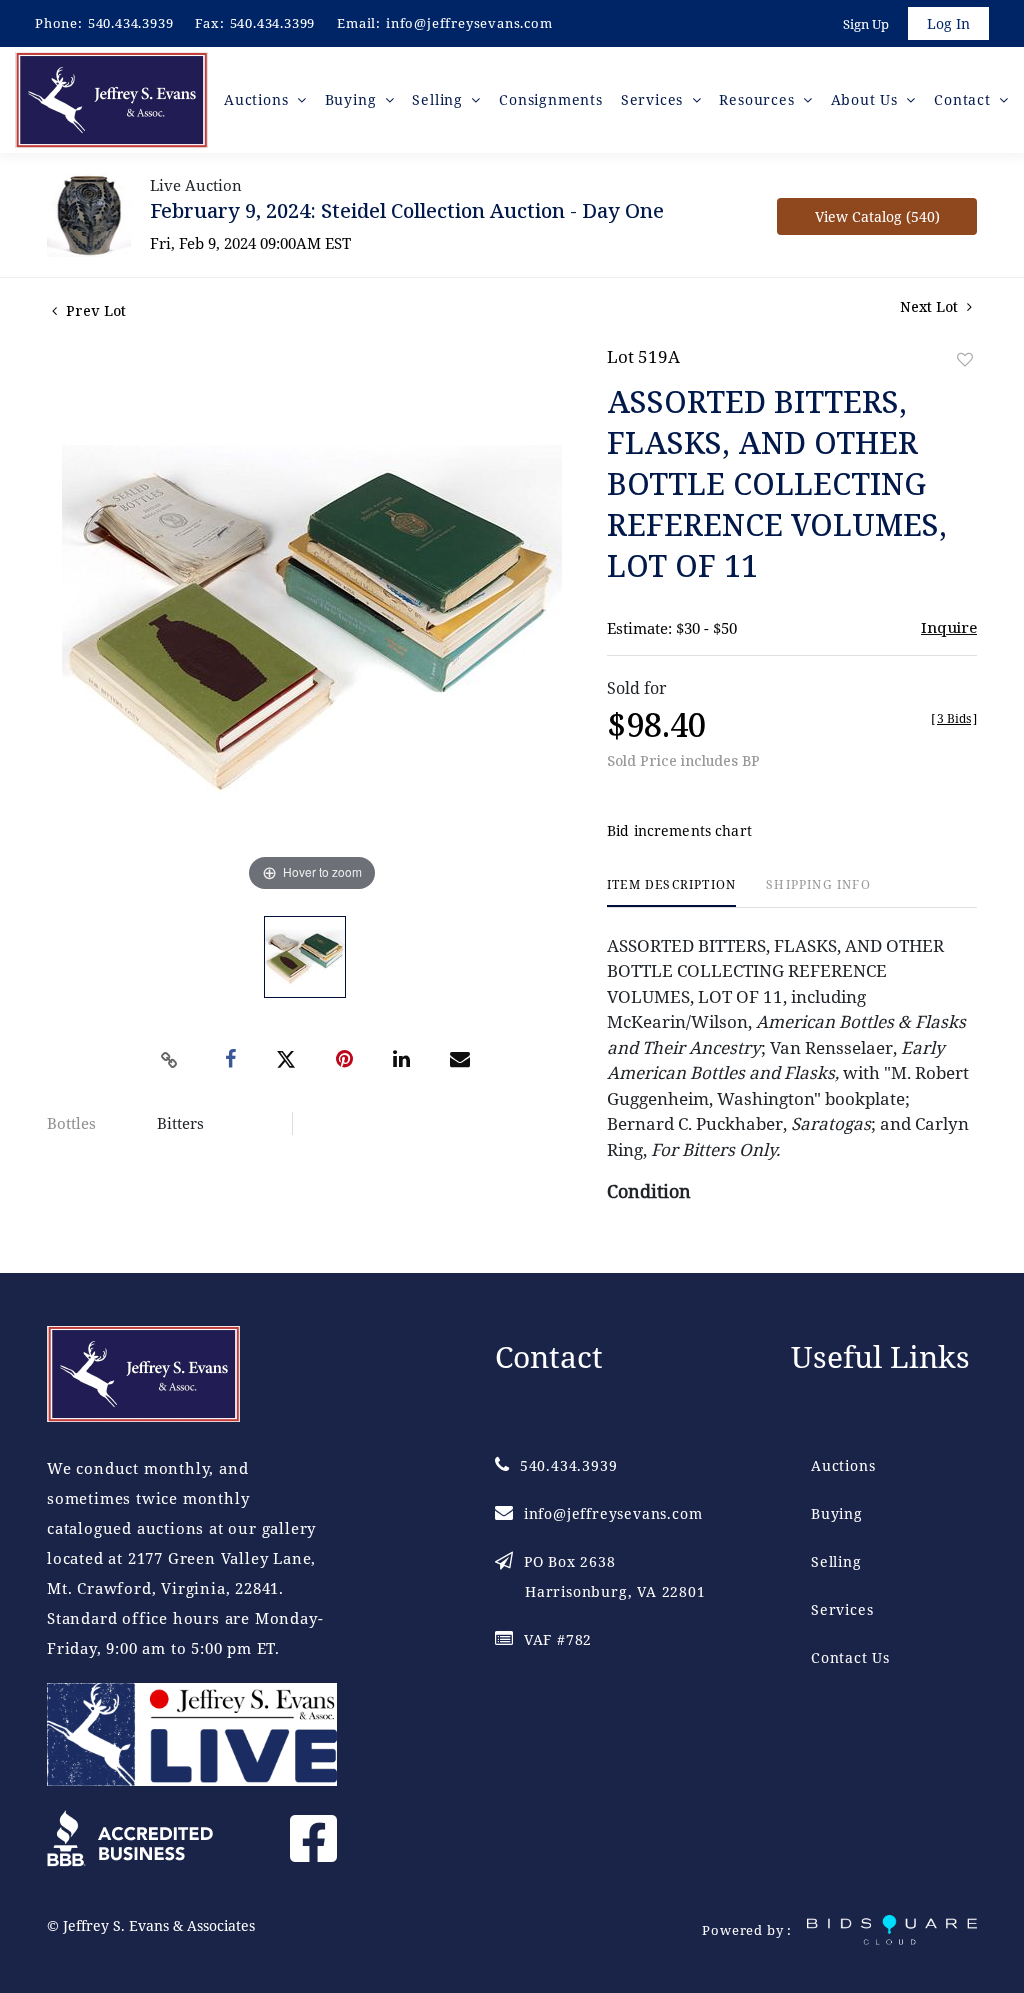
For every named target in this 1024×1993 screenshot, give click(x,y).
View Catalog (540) (877, 216)
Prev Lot (94, 310)
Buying (837, 1513)
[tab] (671, 892)
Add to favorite (965, 359)
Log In (948, 23)
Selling (836, 1561)
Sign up (866, 24)
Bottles (71, 1123)
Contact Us (850, 1657)
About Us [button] (867, 99)
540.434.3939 (131, 23)
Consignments (551, 99)
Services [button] (654, 99)
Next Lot (931, 306)
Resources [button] (759, 99)
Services (842, 1609)
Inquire (949, 627)
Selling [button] (439, 99)
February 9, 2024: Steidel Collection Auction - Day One (407, 210)
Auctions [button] (258, 99)
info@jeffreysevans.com (469, 23)
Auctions (843, 1465)
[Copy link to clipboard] (170, 1060)
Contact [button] (964, 99)
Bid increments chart (679, 830)
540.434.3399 (273, 23)
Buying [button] (353, 99)
